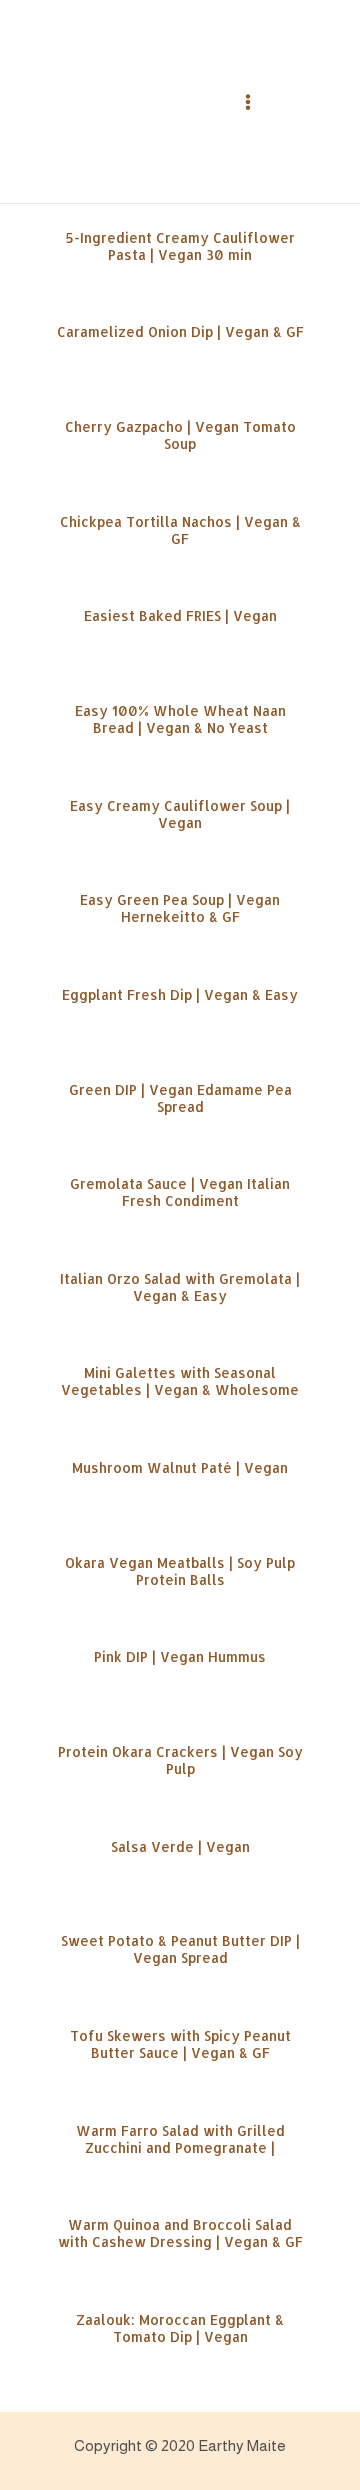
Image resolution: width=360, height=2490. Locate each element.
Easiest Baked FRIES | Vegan (180, 615)
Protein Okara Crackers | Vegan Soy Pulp (180, 1760)
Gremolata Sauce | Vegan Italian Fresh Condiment (180, 1192)
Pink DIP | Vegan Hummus (180, 1656)
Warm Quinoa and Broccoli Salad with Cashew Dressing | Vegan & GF (180, 2233)
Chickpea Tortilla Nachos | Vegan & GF (180, 530)
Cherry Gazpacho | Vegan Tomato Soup (180, 435)
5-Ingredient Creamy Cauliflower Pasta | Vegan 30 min (180, 246)
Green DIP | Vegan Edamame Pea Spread (180, 1098)
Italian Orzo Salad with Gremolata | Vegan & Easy (180, 1287)
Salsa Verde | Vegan (180, 1846)
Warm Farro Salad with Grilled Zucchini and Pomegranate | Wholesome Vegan (180, 2147)
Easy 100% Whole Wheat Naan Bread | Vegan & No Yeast (180, 719)
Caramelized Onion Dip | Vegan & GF (180, 331)
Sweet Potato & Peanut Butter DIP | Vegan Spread (180, 1949)
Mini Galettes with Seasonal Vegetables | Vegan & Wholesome (180, 1381)
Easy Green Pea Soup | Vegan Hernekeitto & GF (180, 908)
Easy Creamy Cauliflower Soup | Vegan (180, 814)
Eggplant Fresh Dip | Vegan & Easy (180, 994)
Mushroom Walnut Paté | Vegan (180, 1467)
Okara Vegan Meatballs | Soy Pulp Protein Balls (180, 1571)
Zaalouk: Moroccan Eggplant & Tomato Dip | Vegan (180, 2328)
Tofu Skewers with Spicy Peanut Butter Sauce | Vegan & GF (180, 2044)
